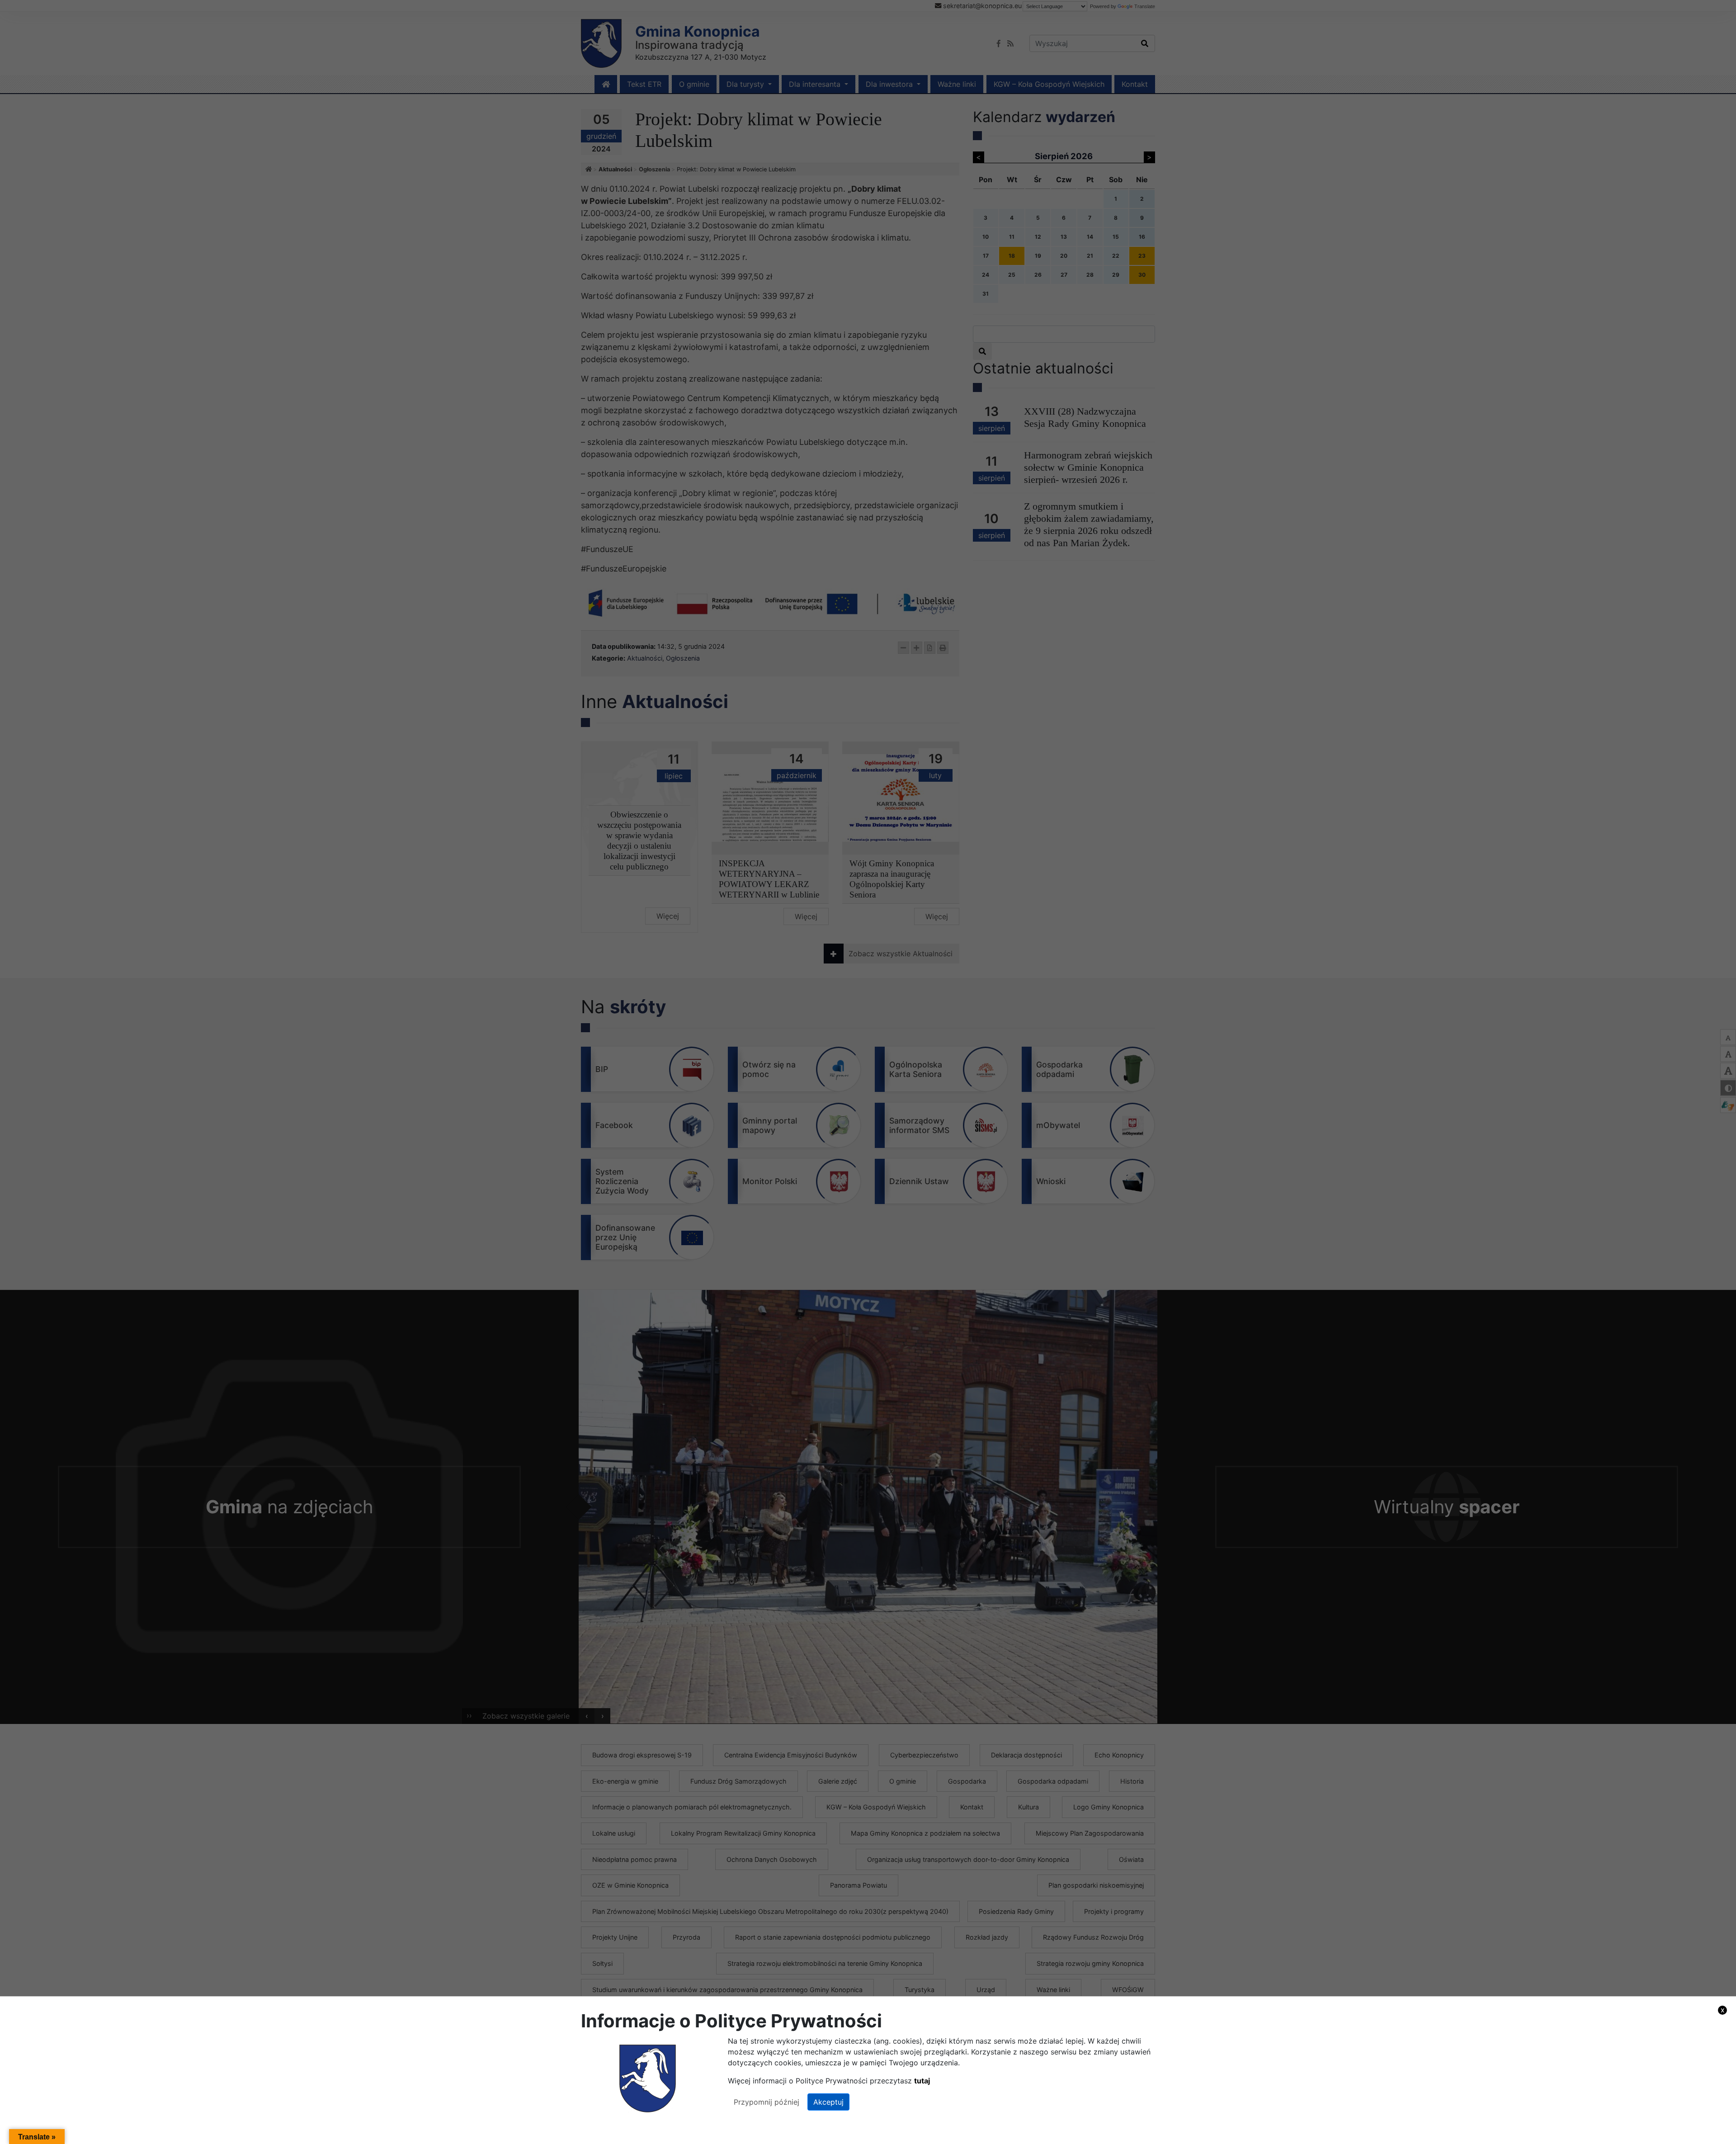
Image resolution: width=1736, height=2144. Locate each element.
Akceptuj (828, 2102)
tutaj (922, 2081)
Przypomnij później (767, 2102)
